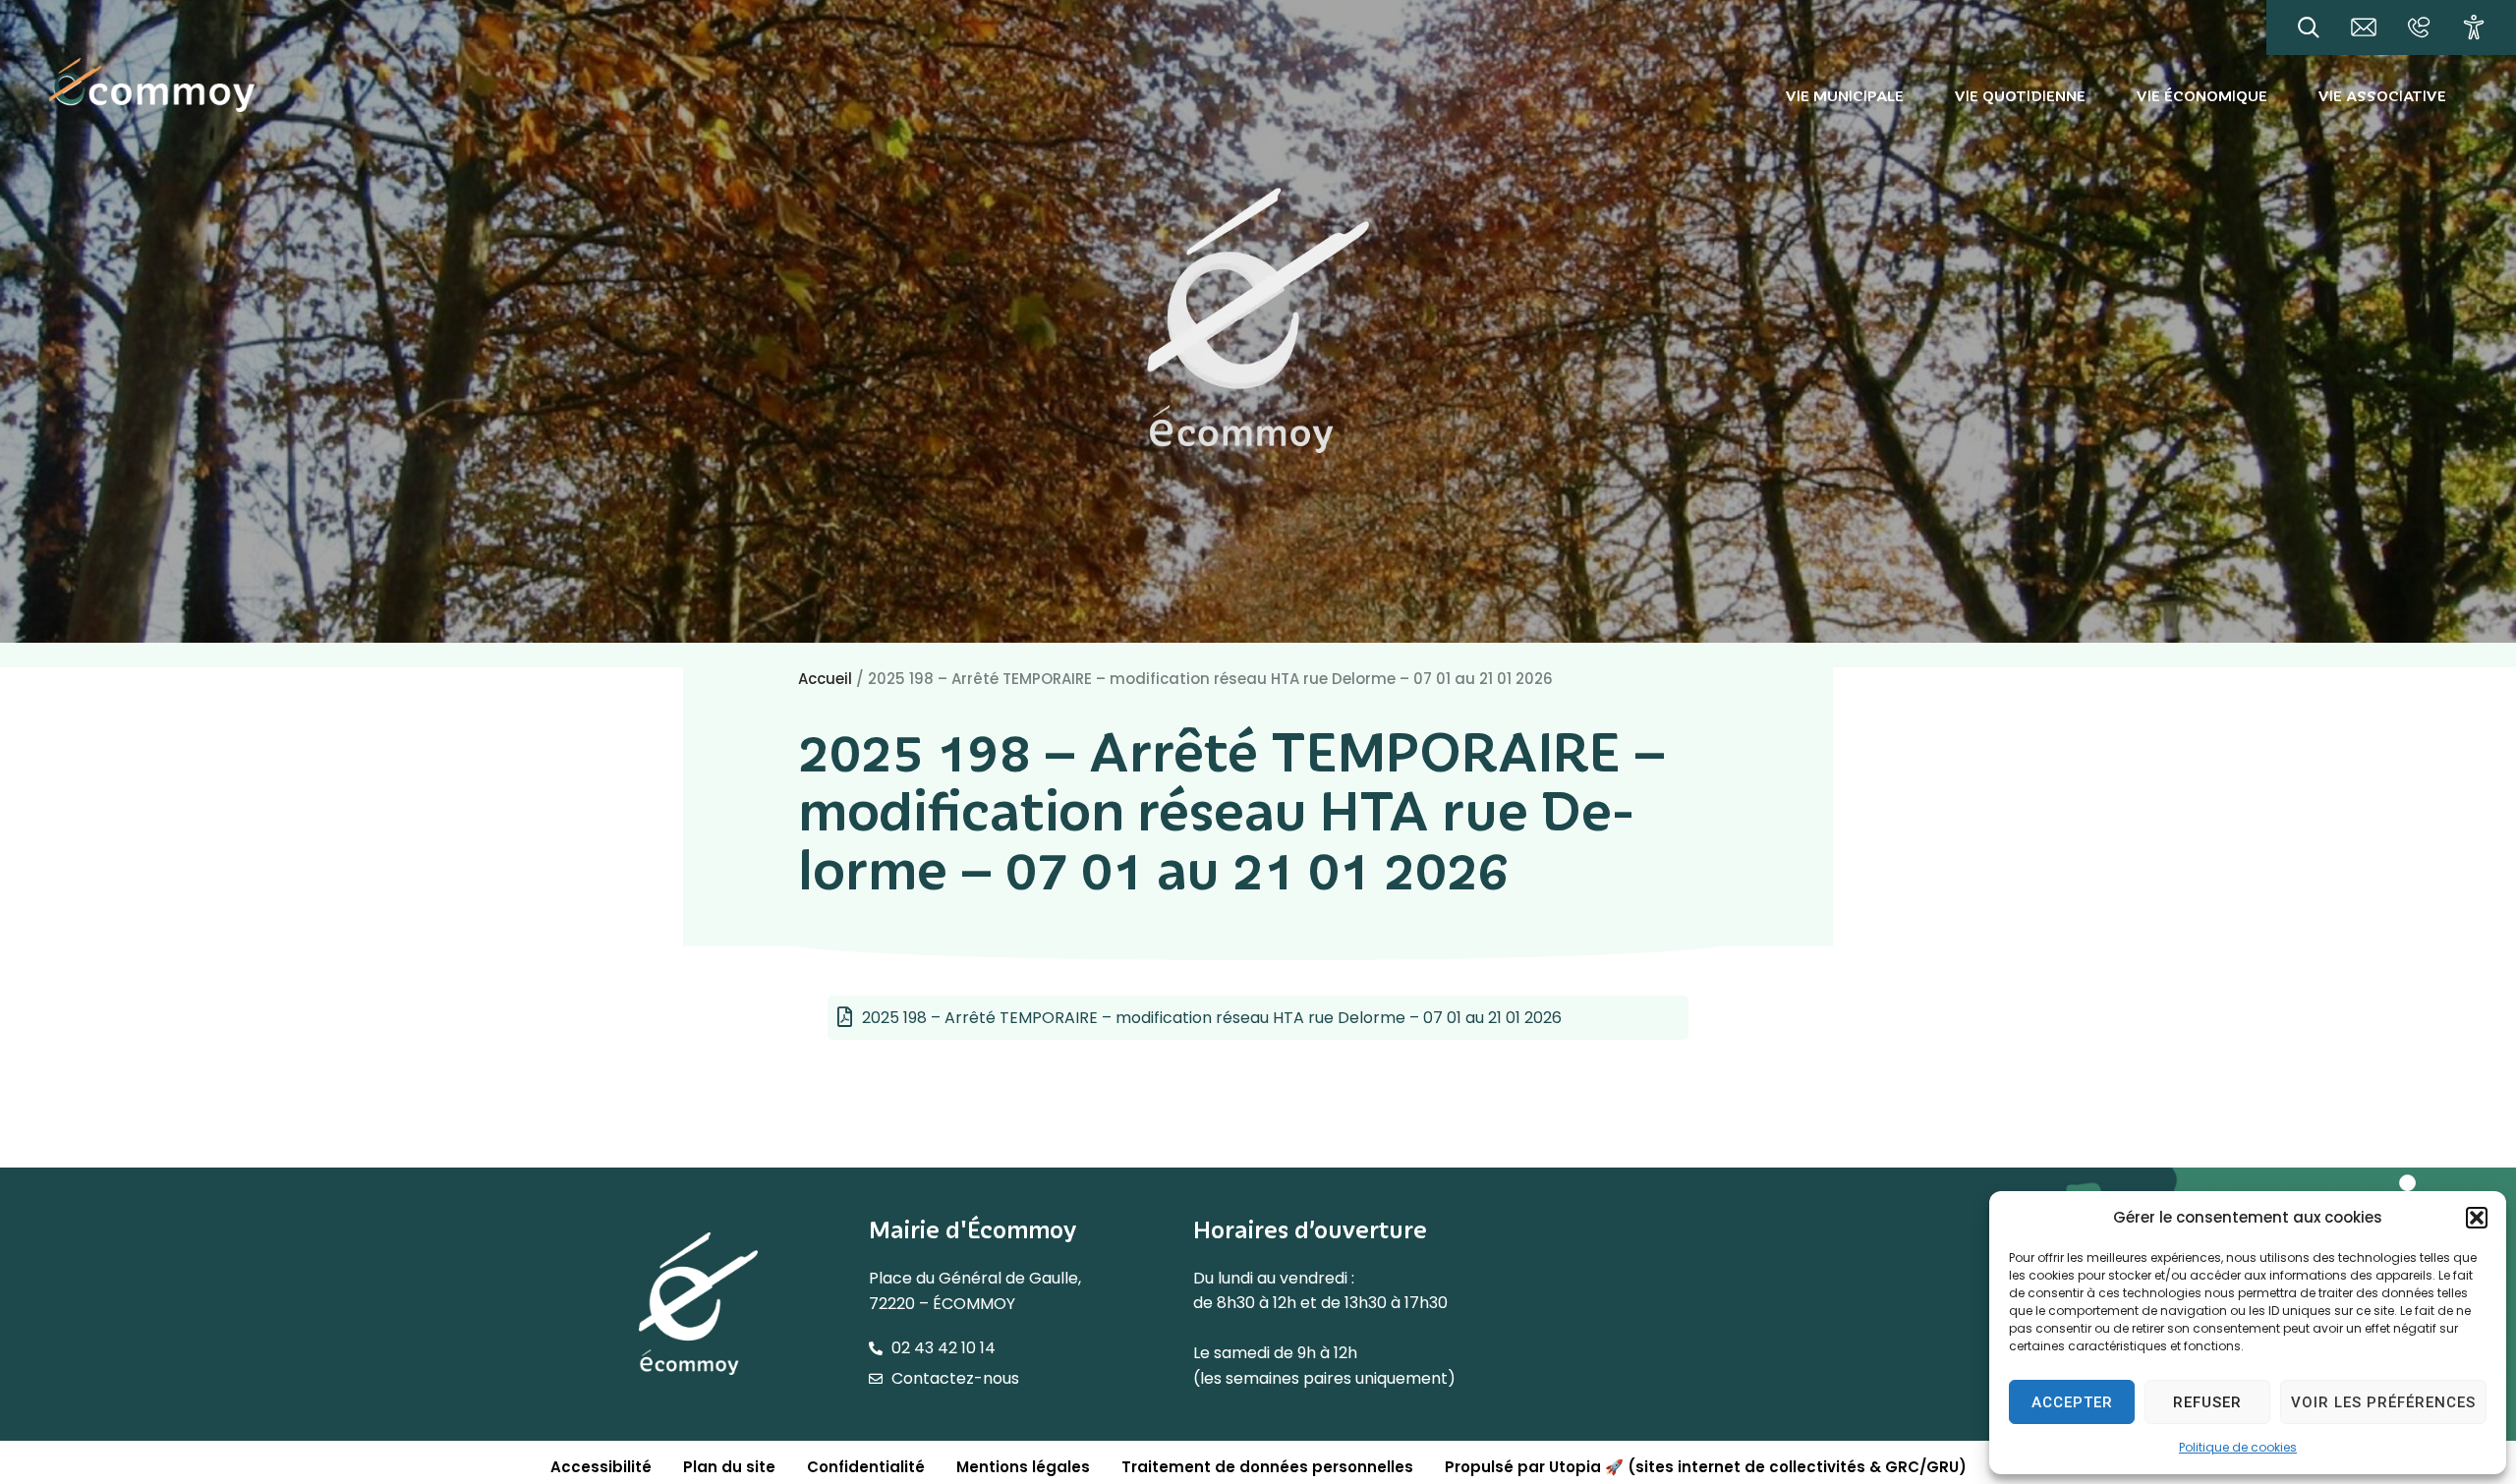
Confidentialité (866, 1467)
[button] (2477, 1218)
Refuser (2207, 1402)
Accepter (2072, 1402)
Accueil (825, 679)
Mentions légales (1023, 1467)
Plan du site (729, 1467)
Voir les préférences (2383, 1402)
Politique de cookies (2238, 1447)
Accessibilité (601, 1467)
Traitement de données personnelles (1267, 1467)
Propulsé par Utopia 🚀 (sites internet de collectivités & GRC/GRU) (1706, 1467)
